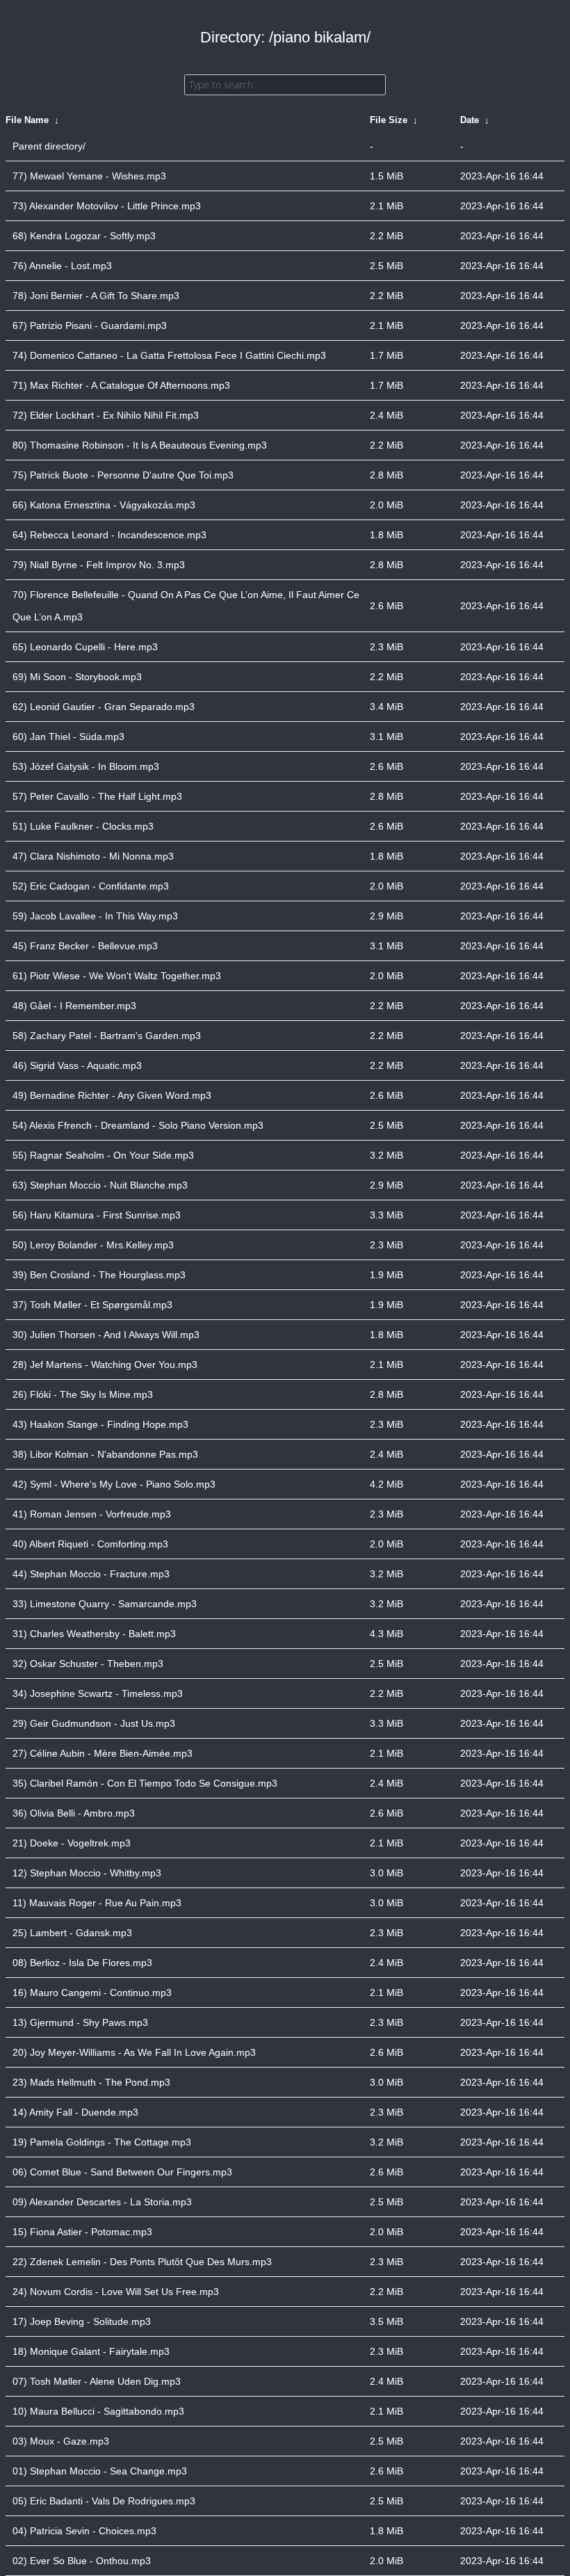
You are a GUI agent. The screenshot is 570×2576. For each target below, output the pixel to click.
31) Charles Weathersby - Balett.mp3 (94, 1634)
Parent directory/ (49, 146)
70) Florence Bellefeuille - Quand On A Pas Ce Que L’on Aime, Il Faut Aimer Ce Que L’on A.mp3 (186, 606)
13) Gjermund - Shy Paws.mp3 (80, 2022)
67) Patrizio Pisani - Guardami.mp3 (90, 325)
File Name (27, 120)
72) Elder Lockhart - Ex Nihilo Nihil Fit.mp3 (106, 415)
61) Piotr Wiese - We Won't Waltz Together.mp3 (117, 976)
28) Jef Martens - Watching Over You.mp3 (105, 1365)
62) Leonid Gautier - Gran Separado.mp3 (104, 707)
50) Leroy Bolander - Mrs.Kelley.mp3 (93, 1245)
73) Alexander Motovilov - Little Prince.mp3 (107, 206)
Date (470, 120)
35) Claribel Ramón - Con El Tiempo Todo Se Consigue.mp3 (145, 1783)
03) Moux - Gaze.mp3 (61, 2441)
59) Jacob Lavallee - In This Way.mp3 (95, 916)
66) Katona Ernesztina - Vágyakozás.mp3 (104, 505)
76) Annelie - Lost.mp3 (62, 266)
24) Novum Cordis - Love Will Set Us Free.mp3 (116, 2292)
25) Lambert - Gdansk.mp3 (72, 1933)
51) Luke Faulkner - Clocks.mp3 (83, 826)
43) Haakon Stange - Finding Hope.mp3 (100, 1424)
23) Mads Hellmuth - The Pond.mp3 (91, 2082)
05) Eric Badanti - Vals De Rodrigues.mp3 (104, 2501)
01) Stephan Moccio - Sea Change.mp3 (100, 2471)
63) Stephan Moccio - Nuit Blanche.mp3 (100, 1185)
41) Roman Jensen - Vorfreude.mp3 (92, 1514)
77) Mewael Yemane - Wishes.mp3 (89, 176)
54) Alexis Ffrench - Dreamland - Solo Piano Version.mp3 (138, 1125)
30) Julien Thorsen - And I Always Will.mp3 (106, 1335)
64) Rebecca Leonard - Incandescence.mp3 (109, 535)
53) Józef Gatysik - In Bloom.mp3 (86, 766)
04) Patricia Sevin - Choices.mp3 (84, 2531)
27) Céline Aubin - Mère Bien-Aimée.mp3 (103, 1753)
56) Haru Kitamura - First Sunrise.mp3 (97, 1215)
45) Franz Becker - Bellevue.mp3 (85, 946)
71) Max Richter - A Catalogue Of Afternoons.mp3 (121, 385)
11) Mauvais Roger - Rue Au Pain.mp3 (97, 1903)
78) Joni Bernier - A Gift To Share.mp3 (96, 296)
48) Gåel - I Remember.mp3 (74, 1006)
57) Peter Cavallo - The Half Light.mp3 (97, 796)
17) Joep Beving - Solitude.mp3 (82, 2321)
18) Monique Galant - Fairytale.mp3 (91, 2351)
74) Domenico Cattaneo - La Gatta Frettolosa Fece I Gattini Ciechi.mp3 (169, 355)
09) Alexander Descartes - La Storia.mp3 (102, 2202)
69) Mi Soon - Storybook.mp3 (77, 677)
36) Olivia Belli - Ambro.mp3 (74, 1813)
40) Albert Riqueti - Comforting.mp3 (90, 1544)
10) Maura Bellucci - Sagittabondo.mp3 (98, 2411)
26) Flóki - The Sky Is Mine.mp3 (83, 1394)
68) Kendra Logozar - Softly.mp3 (84, 236)
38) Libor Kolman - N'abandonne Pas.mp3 (105, 1454)
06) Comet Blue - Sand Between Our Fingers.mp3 (122, 2172)
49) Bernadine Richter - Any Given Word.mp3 (112, 1095)
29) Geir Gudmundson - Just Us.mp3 (94, 1723)
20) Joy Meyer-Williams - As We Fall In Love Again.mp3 (134, 2052)
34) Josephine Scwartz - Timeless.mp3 (98, 1693)
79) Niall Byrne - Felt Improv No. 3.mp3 (99, 565)
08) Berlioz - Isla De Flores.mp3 (82, 1963)
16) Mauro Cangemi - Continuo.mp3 (92, 1993)
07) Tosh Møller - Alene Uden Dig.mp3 (97, 2381)
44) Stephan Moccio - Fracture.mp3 (91, 1574)
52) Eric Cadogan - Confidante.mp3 (91, 886)
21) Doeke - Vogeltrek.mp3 (72, 1843)
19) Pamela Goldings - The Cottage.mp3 (102, 2142)
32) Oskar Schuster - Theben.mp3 (88, 1664)
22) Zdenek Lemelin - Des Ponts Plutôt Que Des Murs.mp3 (142, 2262)
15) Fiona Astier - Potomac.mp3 (82, 2232)
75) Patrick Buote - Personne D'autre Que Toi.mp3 (123, 475)
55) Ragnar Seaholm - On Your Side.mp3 (103, 1155)
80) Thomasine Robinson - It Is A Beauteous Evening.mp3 (140, 445)
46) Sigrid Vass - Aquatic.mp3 (77, 1065)
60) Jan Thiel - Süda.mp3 (68, 736)
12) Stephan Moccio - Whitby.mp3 (87, 1873)
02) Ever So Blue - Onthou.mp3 (82, 2561)
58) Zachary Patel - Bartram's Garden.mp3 (107, 1036)
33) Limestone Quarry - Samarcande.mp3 (105, 1604)
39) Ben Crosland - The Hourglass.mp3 (99, 1275)
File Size (389, 120)
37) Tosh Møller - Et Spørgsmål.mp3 (92, 1305)
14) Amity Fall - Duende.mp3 (75, 2112)
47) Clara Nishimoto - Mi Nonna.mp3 (93, 856)
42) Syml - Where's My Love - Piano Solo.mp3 (114, 1484)
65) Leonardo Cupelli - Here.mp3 (85, 647)
